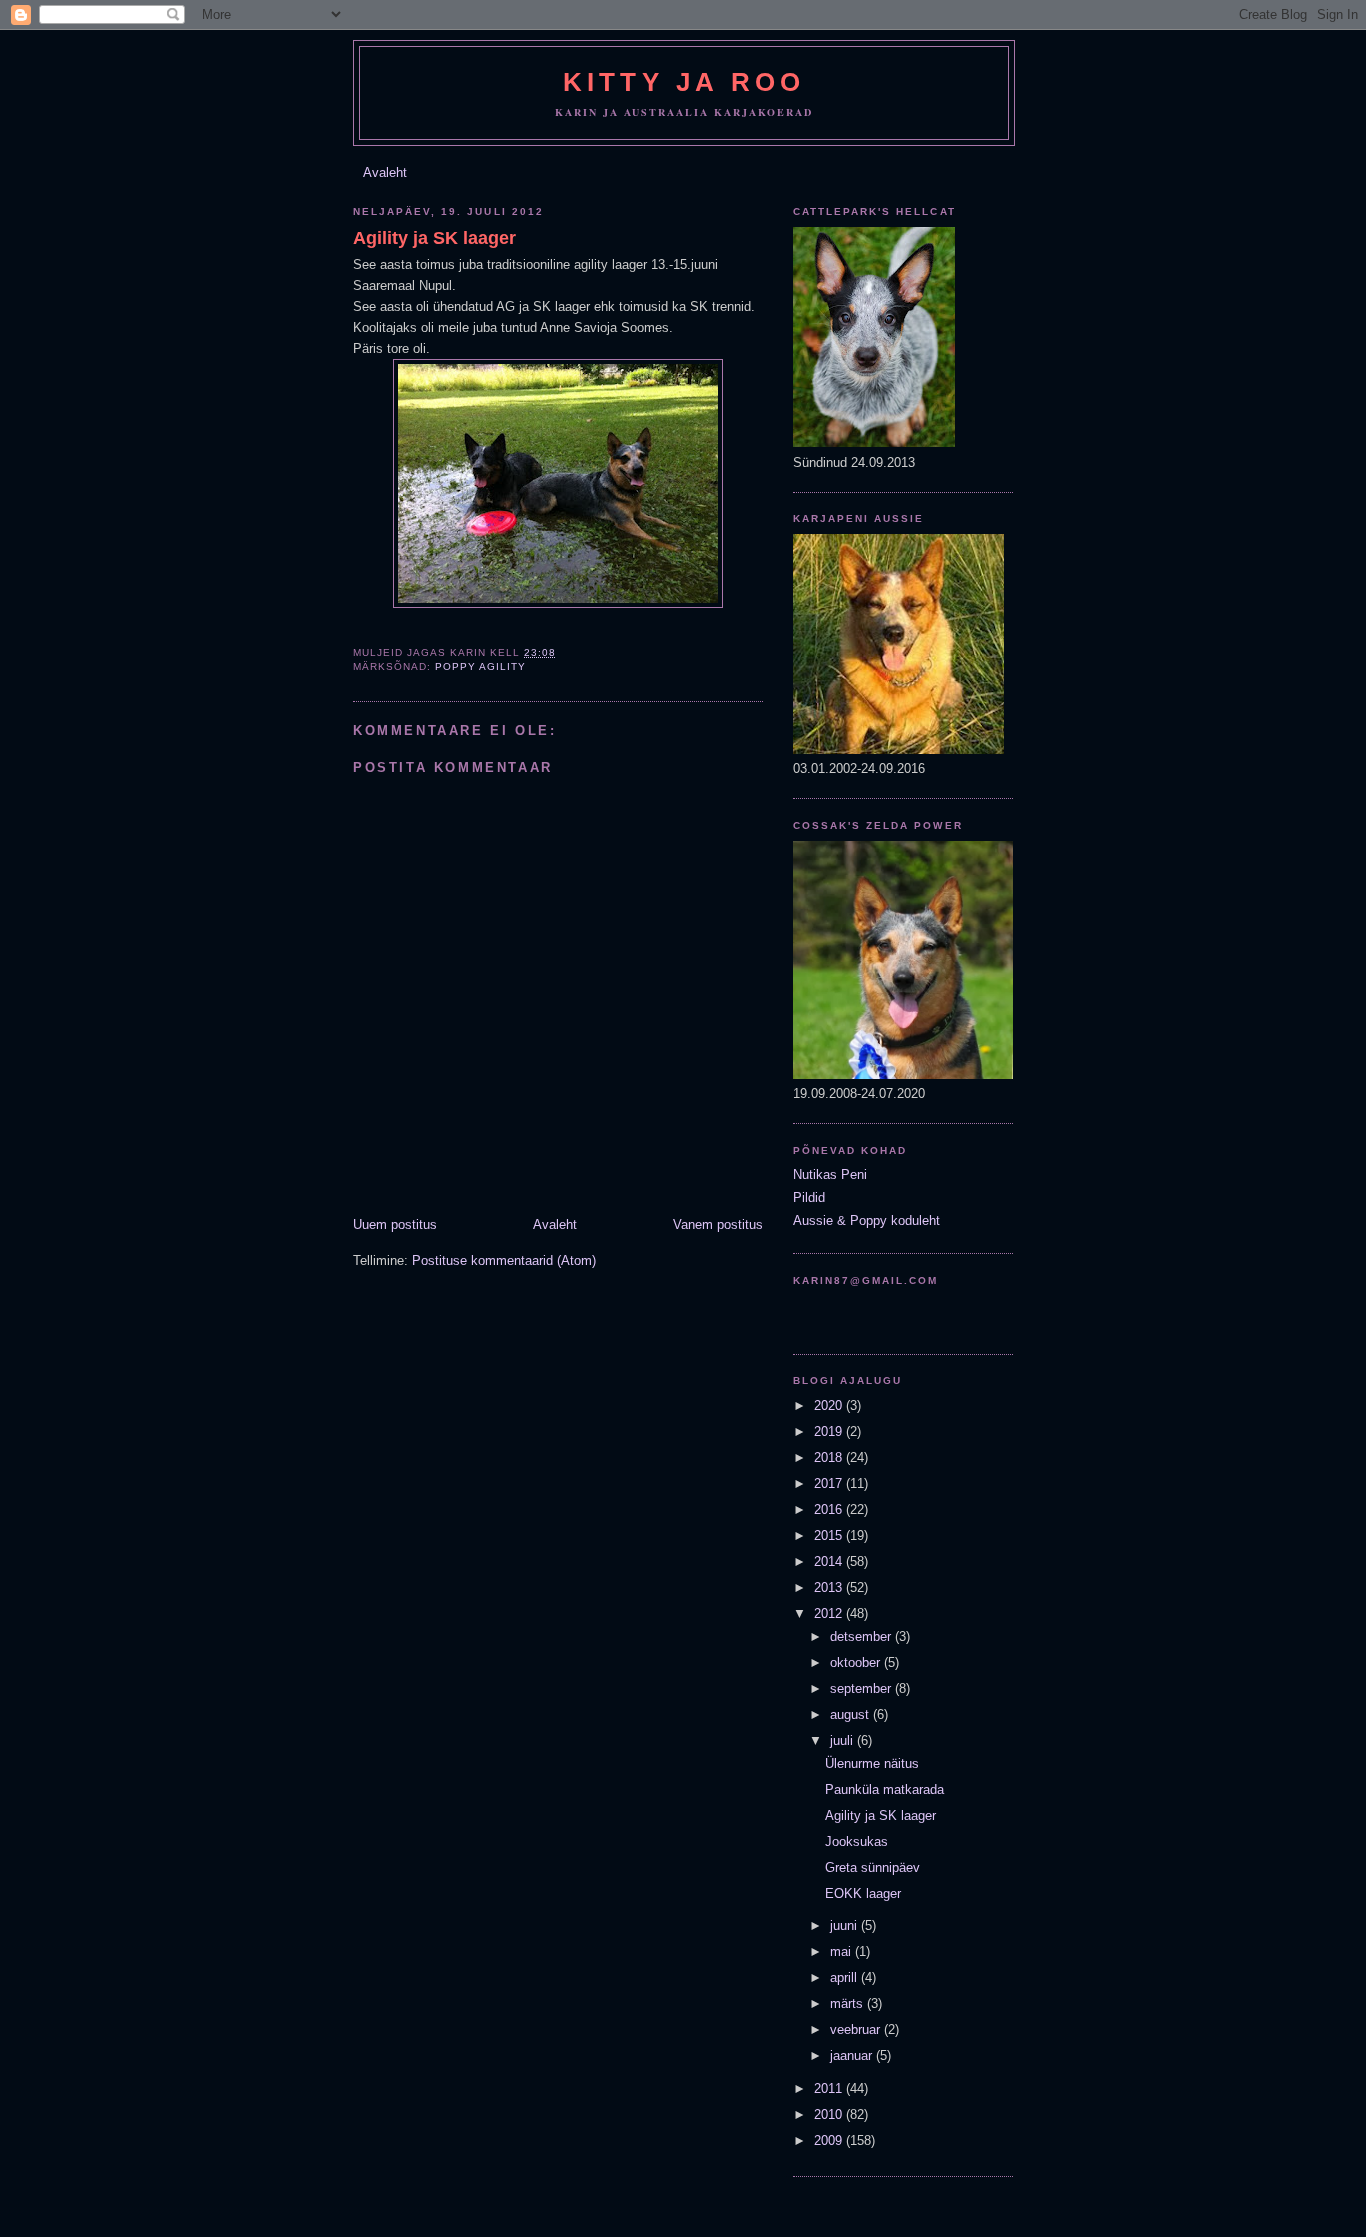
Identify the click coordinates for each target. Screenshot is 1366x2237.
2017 (830, 1483)
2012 (830, 1613)
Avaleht (385, 172)
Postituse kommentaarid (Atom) (504, 1260)
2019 (830, 1431)
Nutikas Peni (830, 1174)
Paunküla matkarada (884, 1789)
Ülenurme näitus (872, 1763)
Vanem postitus (718, 1224)
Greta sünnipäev (872, 1867)
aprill (845, 1977)
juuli (843, 1740)
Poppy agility (480, 666)
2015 (830, 1535)
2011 (830, 2088)
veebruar (857, 2029)
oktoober (857, 1662)
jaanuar (853, 2055)
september (862, 1688)
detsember (862, 1636)
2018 (830, 1457)
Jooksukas (856, 1841)
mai (842, 1951)
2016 (830, 1509)
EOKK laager (863, 1893)
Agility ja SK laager (434, 238)
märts (848, 2003)
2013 (830, 1587)
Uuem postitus (395, 1224)
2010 (830, 2114)
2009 (830, 2140)
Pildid (809, 1197)
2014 (830, 1561)
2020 (830, 1405)
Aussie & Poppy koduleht (866, 1220)
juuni (845, 1925)
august (851, 1714)
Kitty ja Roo (684, 82)
